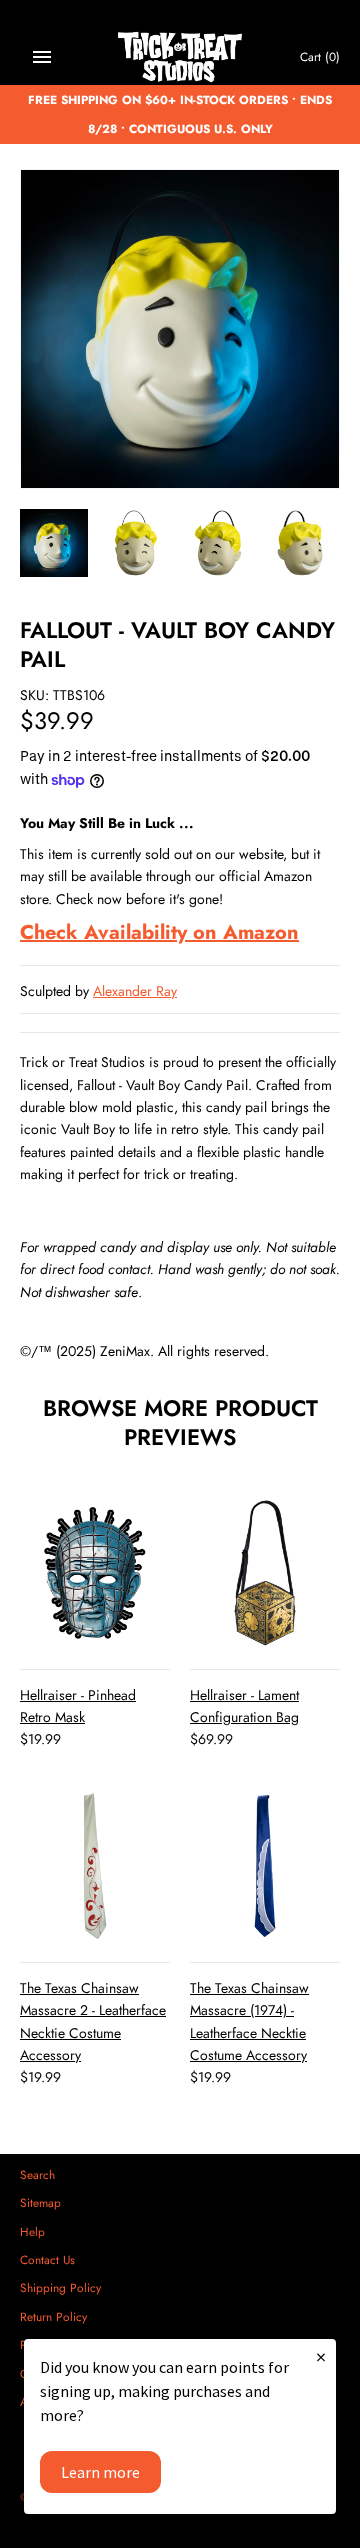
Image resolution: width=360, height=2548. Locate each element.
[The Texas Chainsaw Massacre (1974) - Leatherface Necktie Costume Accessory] (265, 1866)
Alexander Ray (135, 991)
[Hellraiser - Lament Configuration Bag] (265, 1573)
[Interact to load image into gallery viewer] (54, 543)
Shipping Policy (60, 2287)
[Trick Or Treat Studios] (180, 57)
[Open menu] (42, 57)
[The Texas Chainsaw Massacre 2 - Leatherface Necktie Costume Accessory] (95, 1866)
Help (32, 2231)
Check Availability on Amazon (159, 932)
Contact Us (47, 2259)
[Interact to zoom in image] (180, 329)
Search (37, 2174)
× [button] (321, 2356)
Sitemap (40, 2202)
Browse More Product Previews (180, 1422)
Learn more (100, 2472)
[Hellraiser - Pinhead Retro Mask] (95, 1573)
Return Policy (53, 2316)
